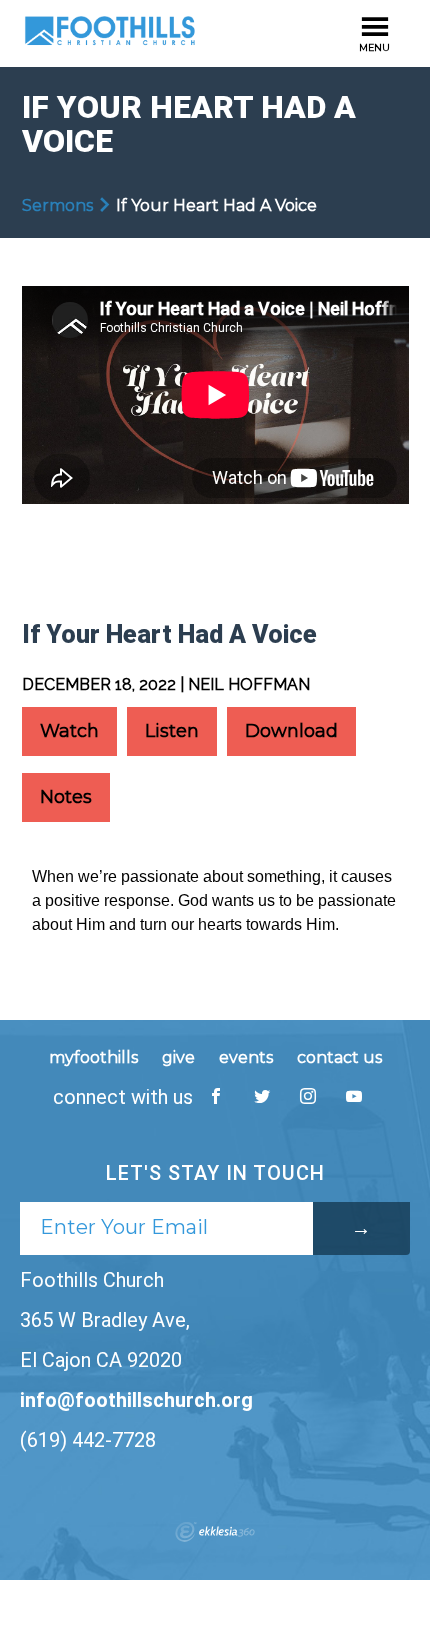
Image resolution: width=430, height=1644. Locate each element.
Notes (66, 797)
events (246, 1057)
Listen (172, 731)
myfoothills (93, 1057)
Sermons (57, 205)
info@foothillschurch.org (136, 1400)
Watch (69, 731)
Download (291, 731)
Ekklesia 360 (215, 1532)
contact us (339, 1057)
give (178, 1057)
